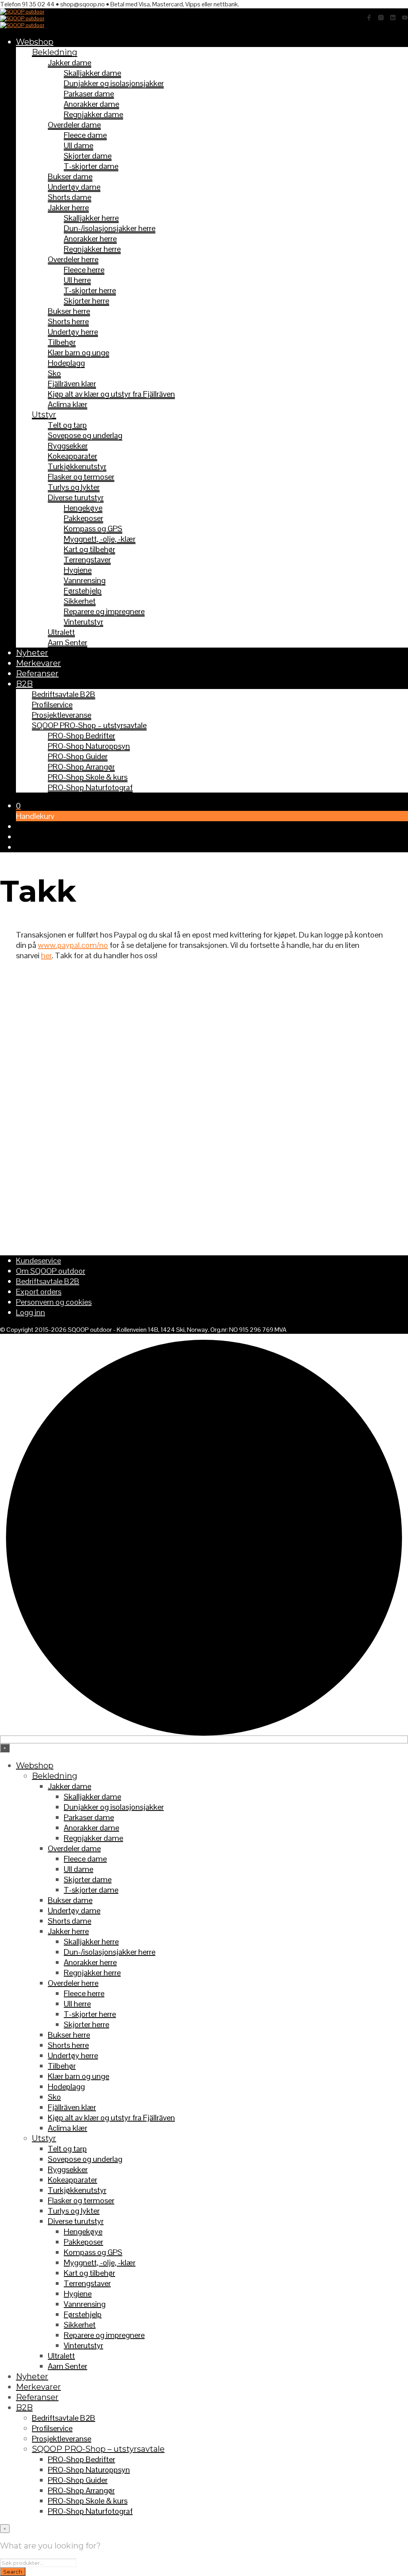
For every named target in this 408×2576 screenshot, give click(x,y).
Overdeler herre (73, 259)
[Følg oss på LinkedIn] (393, 18)
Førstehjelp (83, 591)
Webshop (35, 42)
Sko (54, 373)
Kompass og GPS (93, 529)
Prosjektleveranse (62, 715)
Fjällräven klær (72, 384)
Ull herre (77, 280)
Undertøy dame (74, 187)
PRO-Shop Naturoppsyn (89, 746)
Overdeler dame (74, 125)
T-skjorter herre (90, 290)
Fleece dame (85, 135)
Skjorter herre (86, 301)
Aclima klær (68, 404)
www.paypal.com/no (73, 945)
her (46, 955)
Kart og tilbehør (89, 549)
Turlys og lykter (74, 487)
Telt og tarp (67, 425)
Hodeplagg (66, 363)
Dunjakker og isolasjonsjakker (114, 83)
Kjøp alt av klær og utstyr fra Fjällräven (111, 394)
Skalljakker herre (91, 218)
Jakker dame (70, 63)
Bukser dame (70, 176)
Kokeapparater (73, 456)
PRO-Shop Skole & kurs (88, 777)
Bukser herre (69, 311)
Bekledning (55, 52)
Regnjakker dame (93, 114)
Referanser (37, 673)
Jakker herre (68, 207)
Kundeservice (38, 1261)
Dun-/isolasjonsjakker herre (110, 228)
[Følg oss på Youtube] (405, 18)
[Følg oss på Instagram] (381, 18)
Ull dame (78, 145)
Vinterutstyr (83, 622)
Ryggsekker (68, 446)
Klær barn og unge (78, 352)
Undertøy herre (73, 332)
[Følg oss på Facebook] (369, 18)
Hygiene (78, 570)
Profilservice (52, 705)
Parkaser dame (89, 94)
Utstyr (44, 415)
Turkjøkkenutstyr (77, 466)
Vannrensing (85, 580)
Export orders (39, 1292)
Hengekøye (83, 508)
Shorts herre (68, 321)
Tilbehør (62, 342)
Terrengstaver (87, 560)
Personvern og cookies (54, 1302)
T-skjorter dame (91, 166)
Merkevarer (38, 663)
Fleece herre (84, 270)
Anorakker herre (90, 239)
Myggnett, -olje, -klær (100, 539)
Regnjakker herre (92, 249)
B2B (24, 684)
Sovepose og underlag (85, 435)
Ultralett (61, 632)
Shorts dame (70, 197)
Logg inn (30, 1312)
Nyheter (32, 653)
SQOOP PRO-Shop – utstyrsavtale (89, 725)
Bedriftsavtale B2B (64, 694)
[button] (18, 806)
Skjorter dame (88, 156)
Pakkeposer (83, 518)
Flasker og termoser (81, 477)
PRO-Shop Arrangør (81, 767)
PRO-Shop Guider (78, 756)
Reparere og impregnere (104, 611)
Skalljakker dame (92, 73)
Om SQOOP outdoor (51, 1271)
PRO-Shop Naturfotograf (90, 787)
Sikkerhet (80, 601)
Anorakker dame (91, 104)
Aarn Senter (68, 642)
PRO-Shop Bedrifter (81, 736)
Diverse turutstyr (76, 497)
